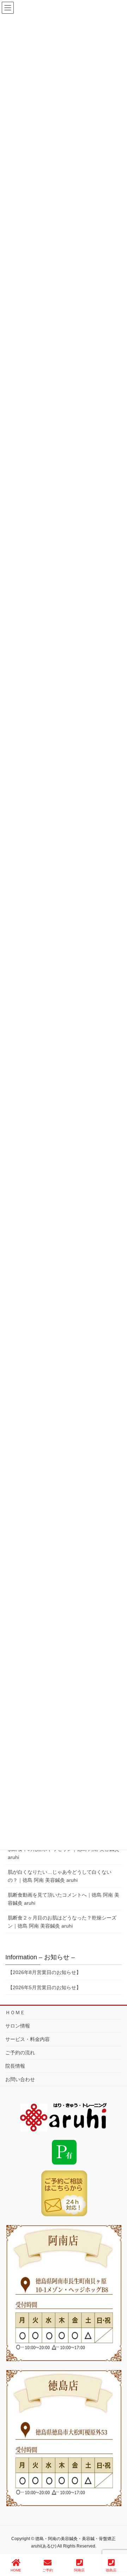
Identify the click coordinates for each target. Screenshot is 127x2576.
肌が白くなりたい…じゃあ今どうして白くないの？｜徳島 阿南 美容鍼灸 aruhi (60, 1876)
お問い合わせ (20, 2079)
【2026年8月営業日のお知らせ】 (44, 1972)
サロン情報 (18, 2026)
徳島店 (111, 2570)
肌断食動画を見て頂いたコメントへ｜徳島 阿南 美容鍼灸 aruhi (64, 1899)
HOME (16, 2570)
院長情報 (15, 2066)
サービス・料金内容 (28, 2039)
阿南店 (79, 2570)
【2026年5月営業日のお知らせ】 (44, 1987)
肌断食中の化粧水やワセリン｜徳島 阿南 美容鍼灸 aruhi (64, 1853)
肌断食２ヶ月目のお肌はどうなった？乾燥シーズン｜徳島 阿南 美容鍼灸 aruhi (62, 1922)
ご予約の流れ (20, 2053)
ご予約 (48, 2570)
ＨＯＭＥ (15, 2012)
